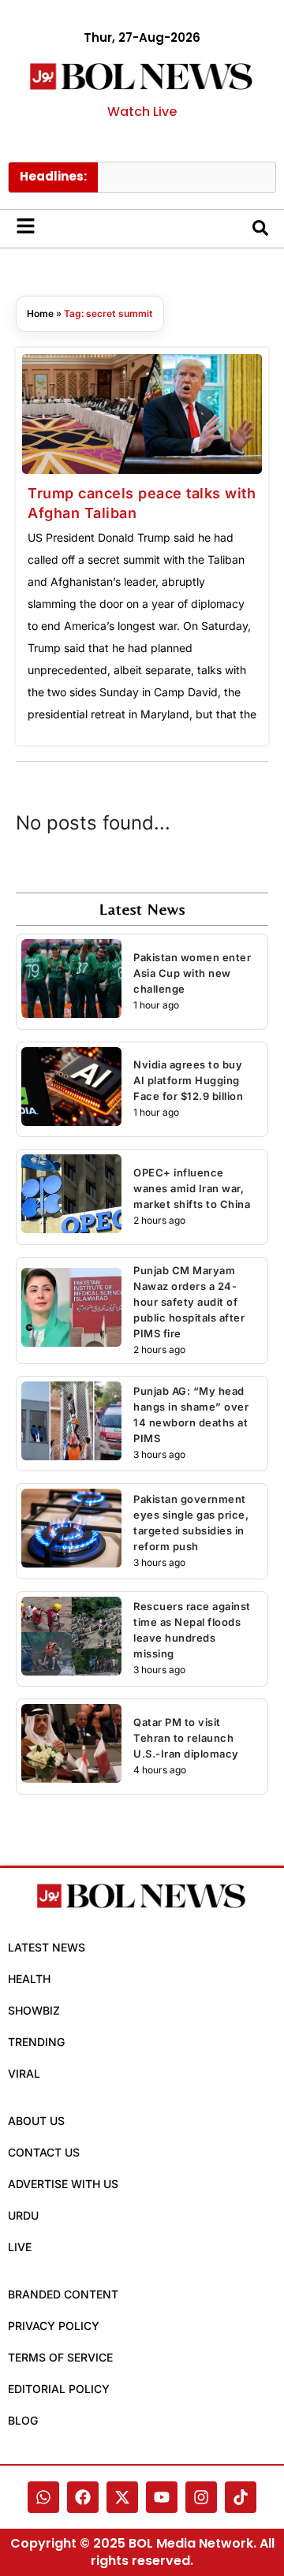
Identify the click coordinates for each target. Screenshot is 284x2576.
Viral (24, 2073)
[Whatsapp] (43, 2497)
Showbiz (34, 2010)
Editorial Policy (59, 2389)
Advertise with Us (63, 2184)
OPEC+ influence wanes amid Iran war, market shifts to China (192, 1188)
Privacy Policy (54, 2326)
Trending (36, 2042)
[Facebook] (83, 2497)
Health (29, 1979)
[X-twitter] (122, 2497)
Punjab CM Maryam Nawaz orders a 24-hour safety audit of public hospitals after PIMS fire (189, 1302)
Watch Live (142, 112)
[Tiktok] (241, 2497)
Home (40, 313)
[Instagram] (201, 2497)
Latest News (47, 1947)
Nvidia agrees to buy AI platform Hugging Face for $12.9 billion (188, 1080)
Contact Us (44, 2152)
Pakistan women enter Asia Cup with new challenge (192, 973)
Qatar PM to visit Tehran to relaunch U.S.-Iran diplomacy (186, 1738)
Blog (23, 2420)
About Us (36, 2121)
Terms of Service (60, 2357)
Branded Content (63, 2294)
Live (20, 2247)
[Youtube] (162, 2497)
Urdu (23, 2215)
